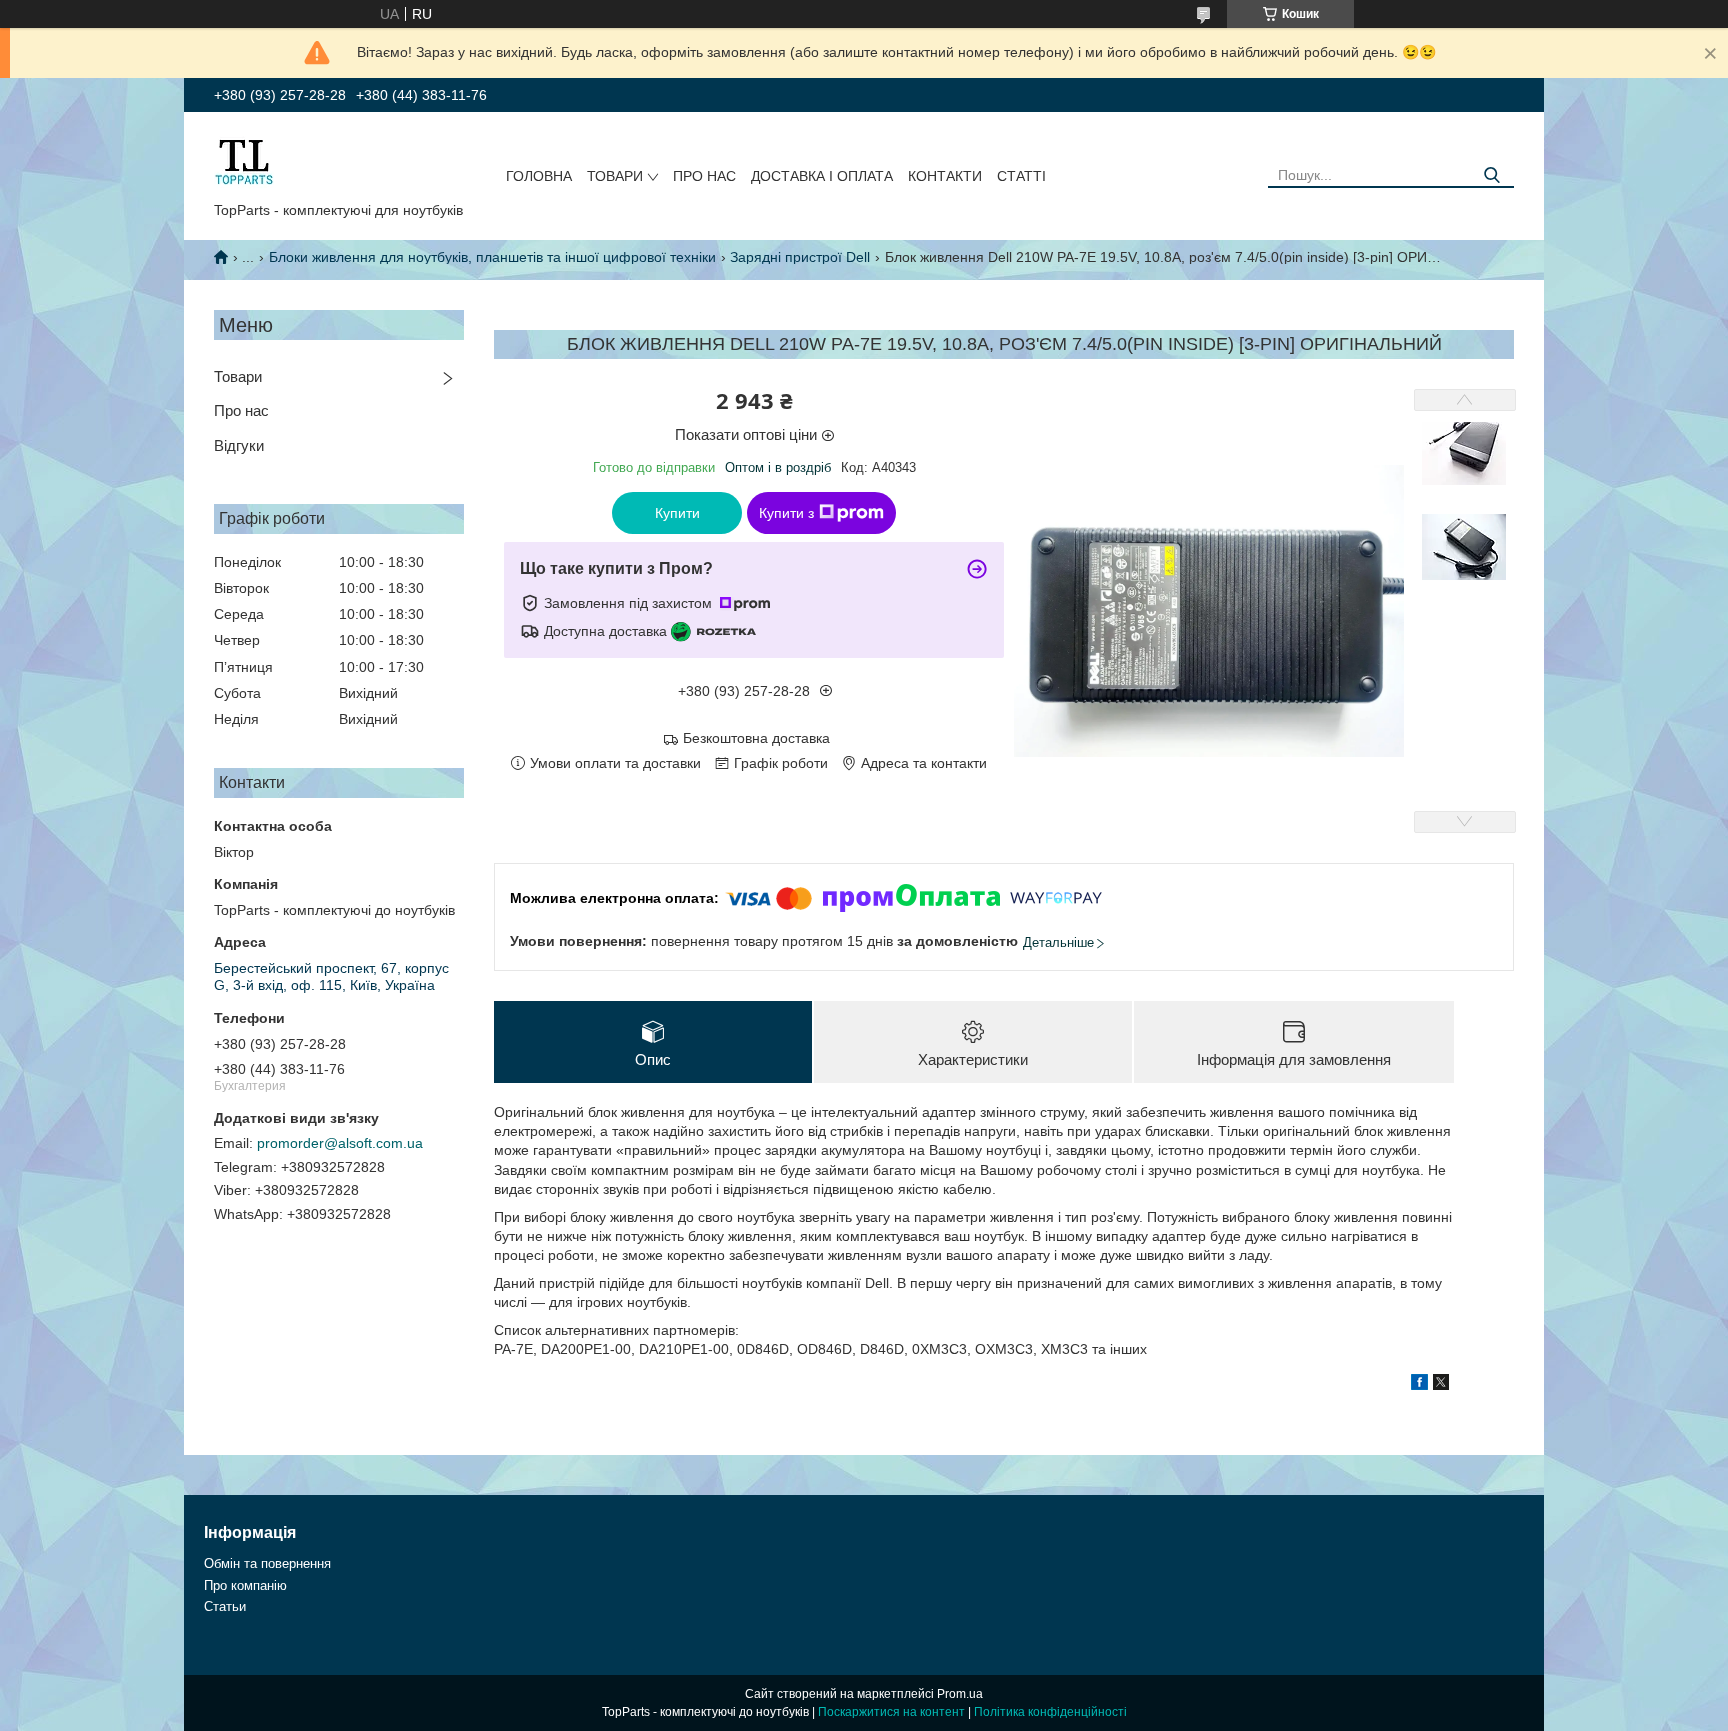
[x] (1441, 1385)
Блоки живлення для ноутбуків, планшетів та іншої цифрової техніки (492, 257)
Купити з (786, 513)
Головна (539, 176)
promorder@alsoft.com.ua (340, 1143)
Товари (615, 176)
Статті (1021, 176)
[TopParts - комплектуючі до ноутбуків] (244, 161)
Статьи (225, 1606)
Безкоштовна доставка (756, 738)
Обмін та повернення (267, 1563)
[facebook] (1419, 1385)
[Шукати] (1491, 175)
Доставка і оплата (822, 176)
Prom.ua (960, 1694)
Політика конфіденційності (1050, 1712)
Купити (677, 513)
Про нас (704, 176)
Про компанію (245, 1585)
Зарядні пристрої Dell (800, 257)
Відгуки (239, 445)
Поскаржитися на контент (891, 1712)
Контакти (945, 176)
